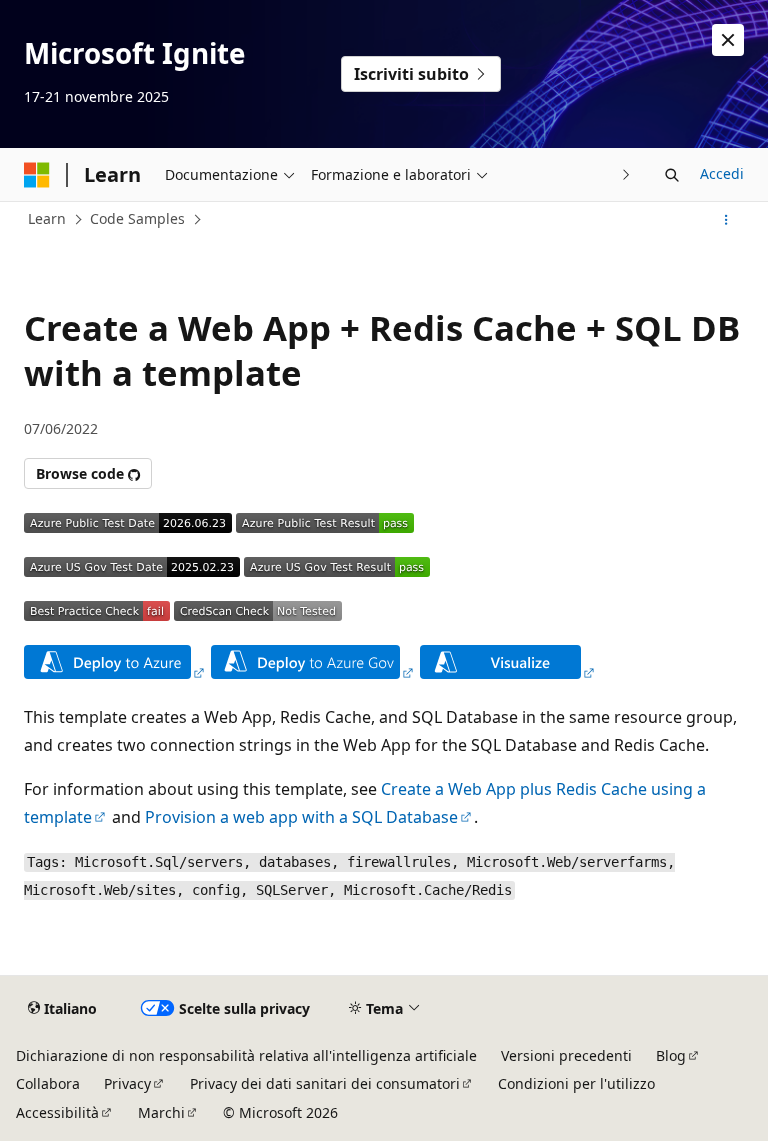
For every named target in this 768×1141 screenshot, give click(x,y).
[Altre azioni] (726, 220)
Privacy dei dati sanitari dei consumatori (325, 1083)
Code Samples (137, 218)
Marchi (161, 1112)
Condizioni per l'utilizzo (576, 1083)
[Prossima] (626, 174)
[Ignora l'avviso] (728, 40)
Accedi (722, 173)
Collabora (48, 1083)
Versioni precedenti (566, 1055)
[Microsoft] (37, 175)
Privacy (127, 1083)
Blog (671, 1055)
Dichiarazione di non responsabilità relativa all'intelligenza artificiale (246, 1055)
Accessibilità (57, 1112)
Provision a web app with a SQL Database (301, 817)
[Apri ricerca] (672, 175)
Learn (47, 218)
